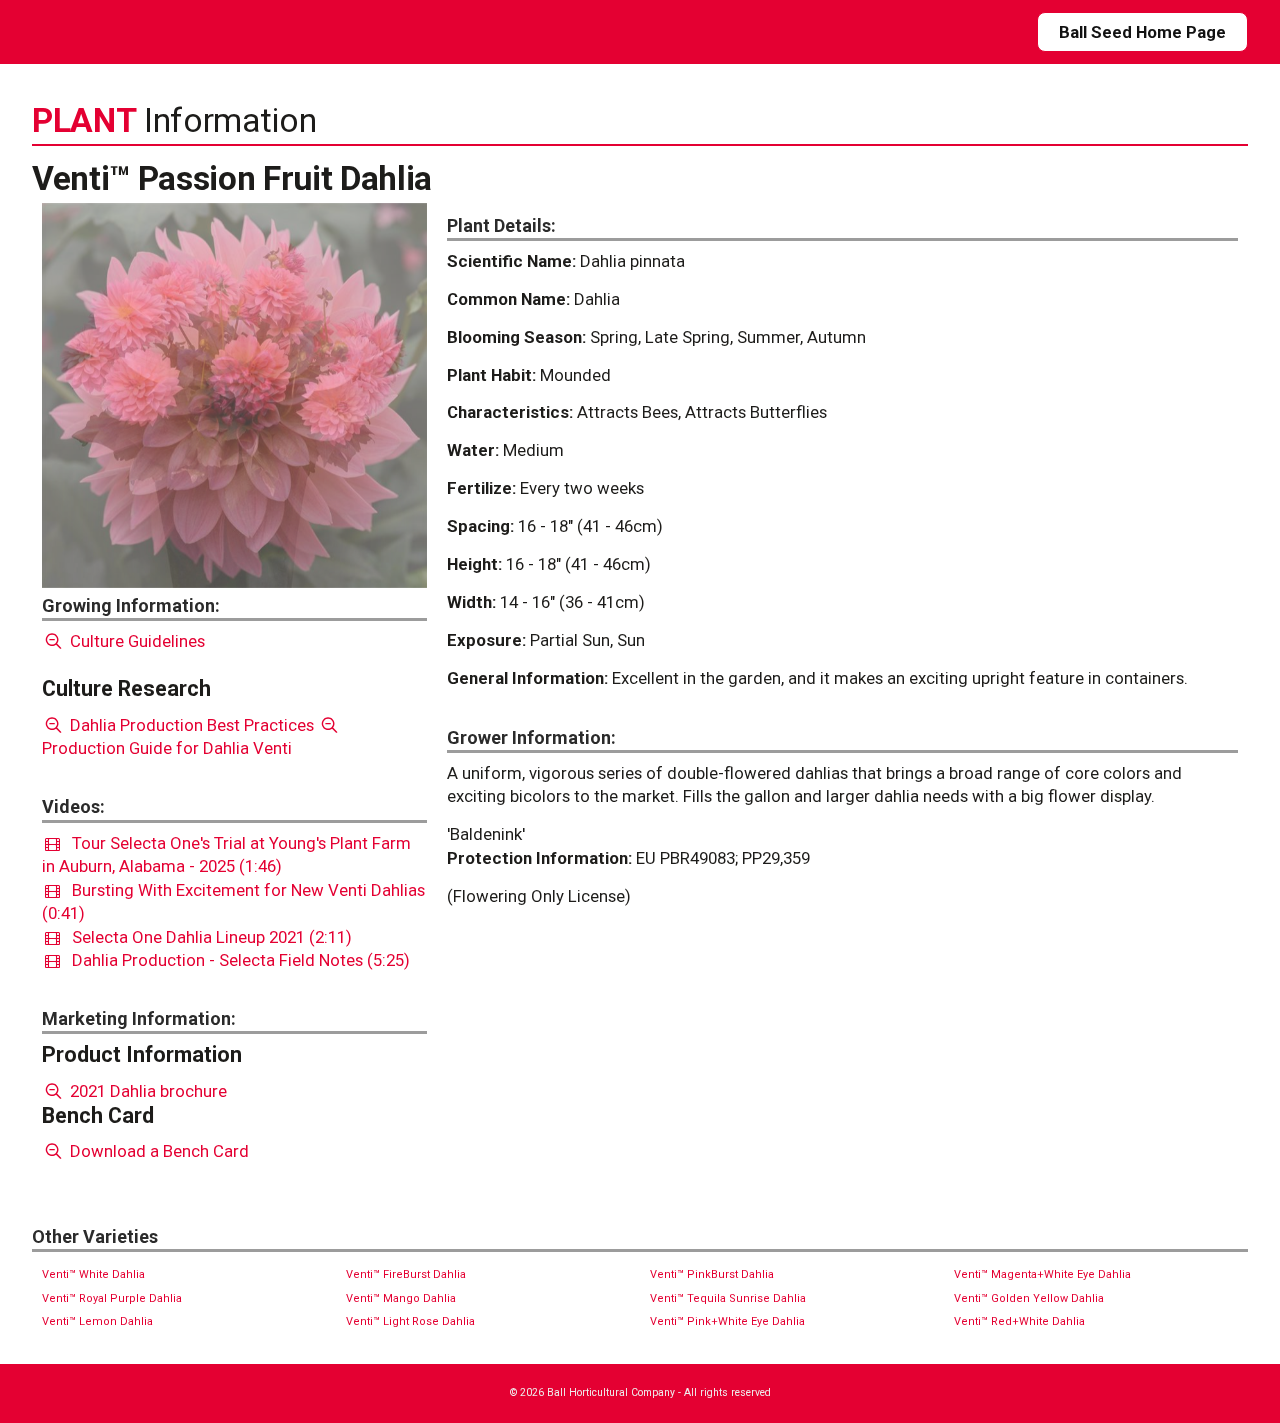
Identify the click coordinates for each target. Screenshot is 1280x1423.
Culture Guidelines (135, 641)
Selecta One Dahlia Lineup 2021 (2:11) (206, 937)
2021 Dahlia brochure (146, 1091)
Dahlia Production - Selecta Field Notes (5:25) (235, 960)
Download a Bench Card (157, 1151)
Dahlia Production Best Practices (190, 725)
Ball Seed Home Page (1142, 32)
